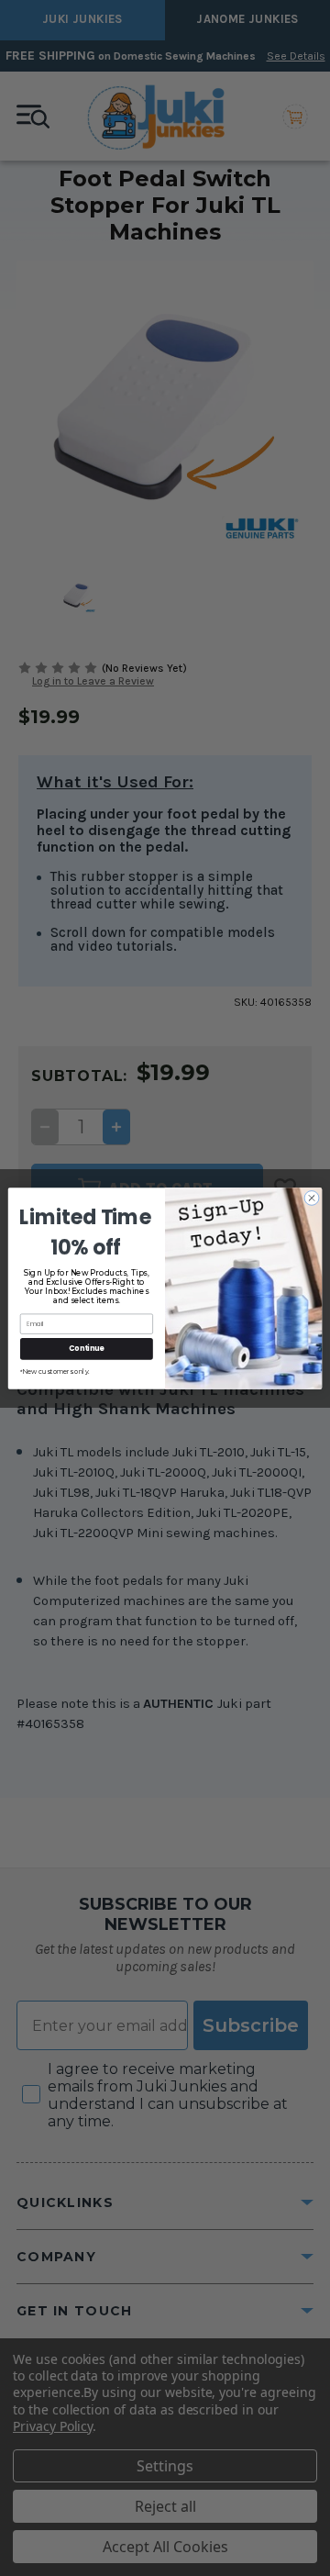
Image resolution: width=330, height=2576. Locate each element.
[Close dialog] (311, 1197)
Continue (86, 1348)
